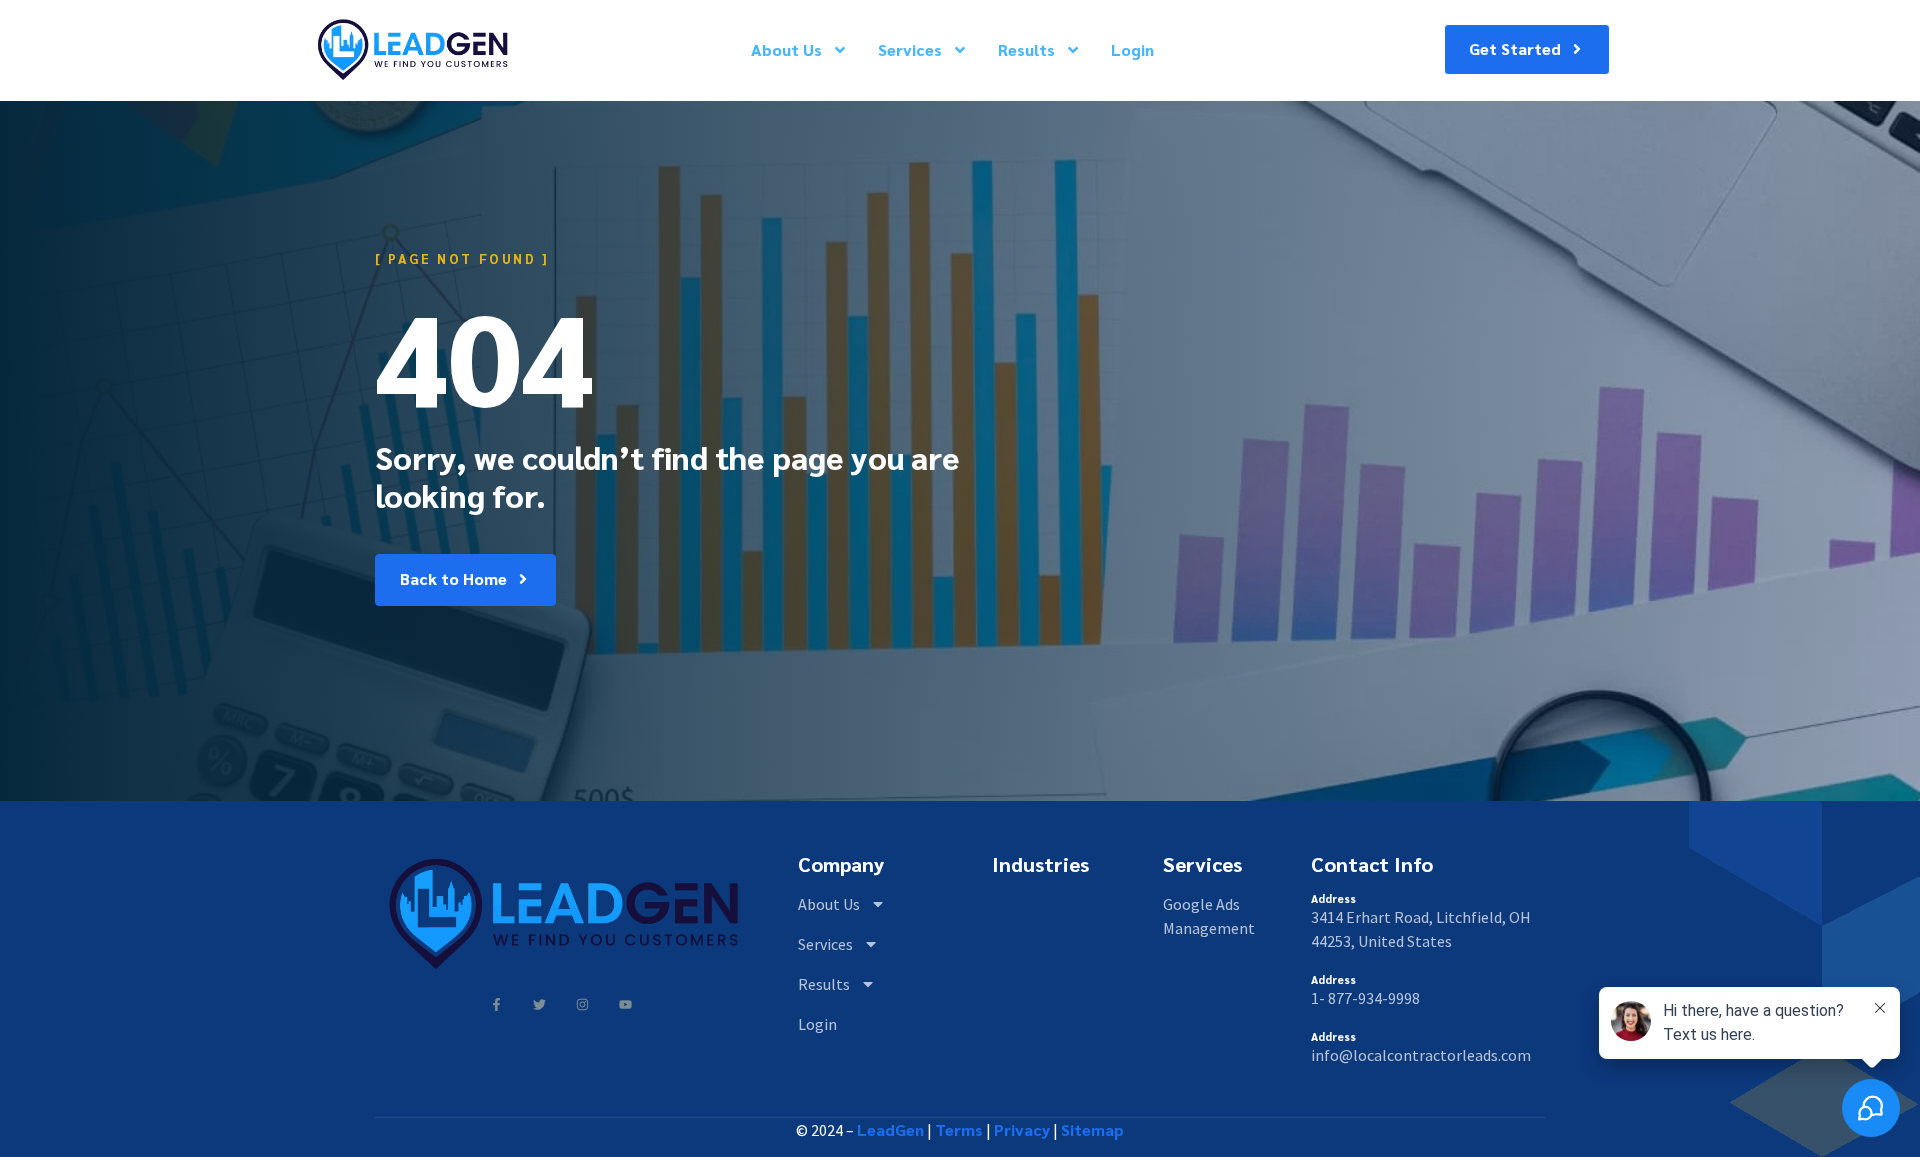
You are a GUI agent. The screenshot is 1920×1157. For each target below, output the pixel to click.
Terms (959, 1129)
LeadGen (890, 1129)
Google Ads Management (1209, 916)
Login (1132, 49)
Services (910, 49)
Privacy (1022, 1129)
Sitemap (1092, 1129)
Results (1026, 49)
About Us (786, 49)
